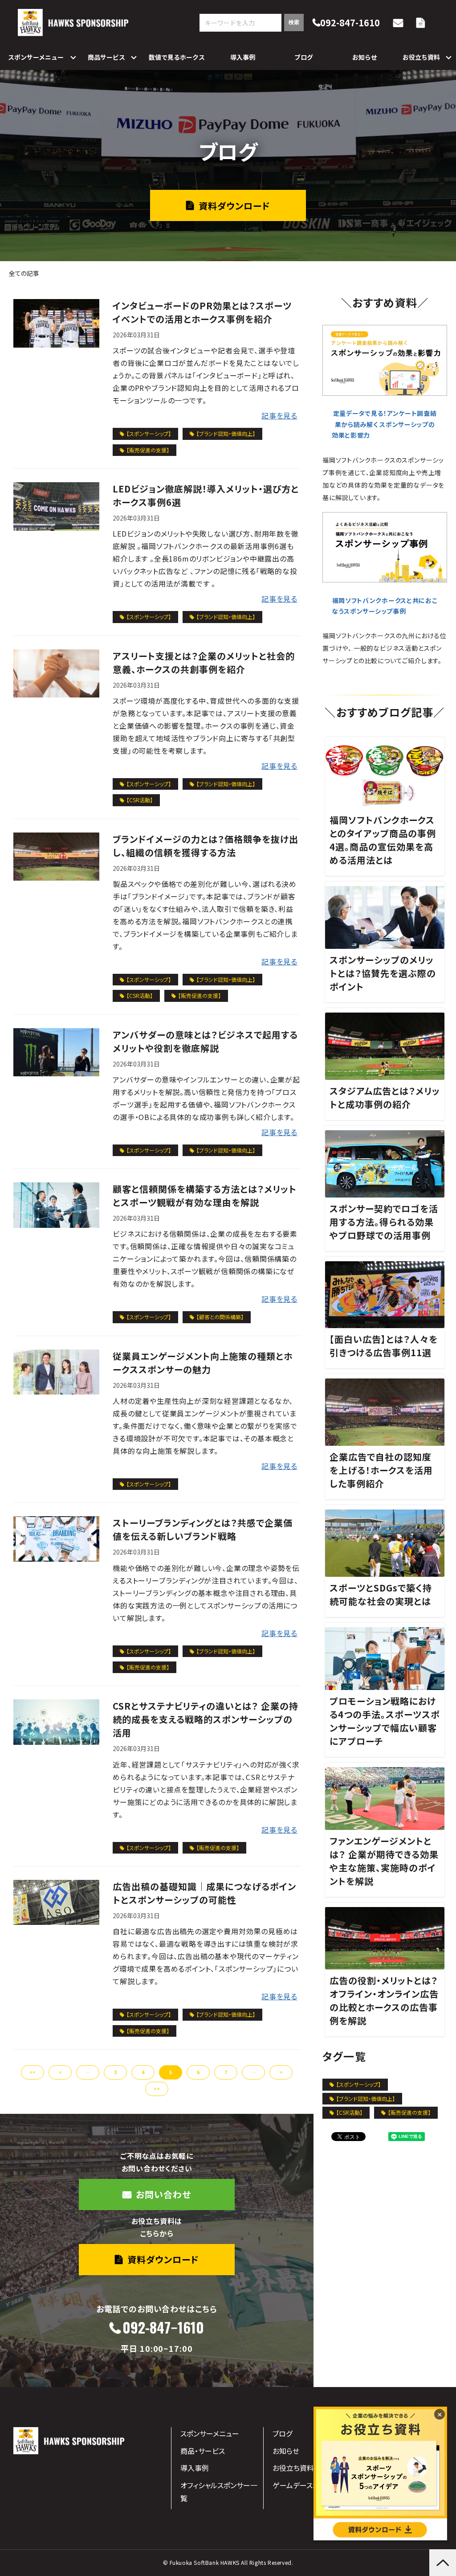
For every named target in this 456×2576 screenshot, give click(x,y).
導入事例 (243, 57)
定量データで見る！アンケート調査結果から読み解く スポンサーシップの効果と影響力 (384, 424)
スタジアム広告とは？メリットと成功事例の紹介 (385, 1097)
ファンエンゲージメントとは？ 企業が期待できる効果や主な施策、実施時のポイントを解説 (384, 1861)
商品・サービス (203, 2451)
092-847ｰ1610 (163, 2328)
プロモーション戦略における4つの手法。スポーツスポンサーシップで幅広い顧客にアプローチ (385, 1721)
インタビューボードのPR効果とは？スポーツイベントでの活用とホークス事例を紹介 (202, 312)
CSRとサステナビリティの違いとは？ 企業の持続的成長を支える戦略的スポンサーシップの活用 (206, 1719)
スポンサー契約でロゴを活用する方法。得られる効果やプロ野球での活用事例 (384, 1222)
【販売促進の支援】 (148, 450)
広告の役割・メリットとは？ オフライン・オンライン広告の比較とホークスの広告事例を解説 (384, 2000)
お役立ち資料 (421, 57)
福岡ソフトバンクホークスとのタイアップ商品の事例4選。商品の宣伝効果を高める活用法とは (383, 840)
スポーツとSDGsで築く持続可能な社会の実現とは (381, 1594)
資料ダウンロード (422, 23)
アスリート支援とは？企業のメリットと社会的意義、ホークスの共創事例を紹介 (204, 662)
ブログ (304, 57)
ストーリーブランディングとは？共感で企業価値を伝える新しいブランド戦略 (203, 1529)
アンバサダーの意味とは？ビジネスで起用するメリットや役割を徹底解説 (205, 1041)
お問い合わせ (399, 23)
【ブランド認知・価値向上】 (226, 433)
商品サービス (106, 57)
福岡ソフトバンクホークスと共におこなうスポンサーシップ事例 (385, 606)
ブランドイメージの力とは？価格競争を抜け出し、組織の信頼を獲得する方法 (206, 846)
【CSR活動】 (140, 800)
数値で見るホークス (177, 57)
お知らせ (365, 57)
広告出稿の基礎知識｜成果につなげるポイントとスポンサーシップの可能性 (204, 1893)
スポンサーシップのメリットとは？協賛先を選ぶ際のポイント (383, 973)
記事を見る (279, 415)
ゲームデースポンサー (306, 2485)
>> (157, 2089)
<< (33, 2072)
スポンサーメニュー (36, 57)
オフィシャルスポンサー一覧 (219, 2492)
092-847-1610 (350, 23)
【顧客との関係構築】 (220, 1317)
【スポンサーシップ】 (149, 433)
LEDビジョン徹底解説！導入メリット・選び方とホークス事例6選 (206, 495)
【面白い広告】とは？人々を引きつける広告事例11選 (384, 1346)
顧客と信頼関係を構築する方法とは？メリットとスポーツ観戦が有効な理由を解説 (205, 1196)
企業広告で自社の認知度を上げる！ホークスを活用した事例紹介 (381, 1470)
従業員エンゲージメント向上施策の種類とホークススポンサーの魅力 (203, 1363)
